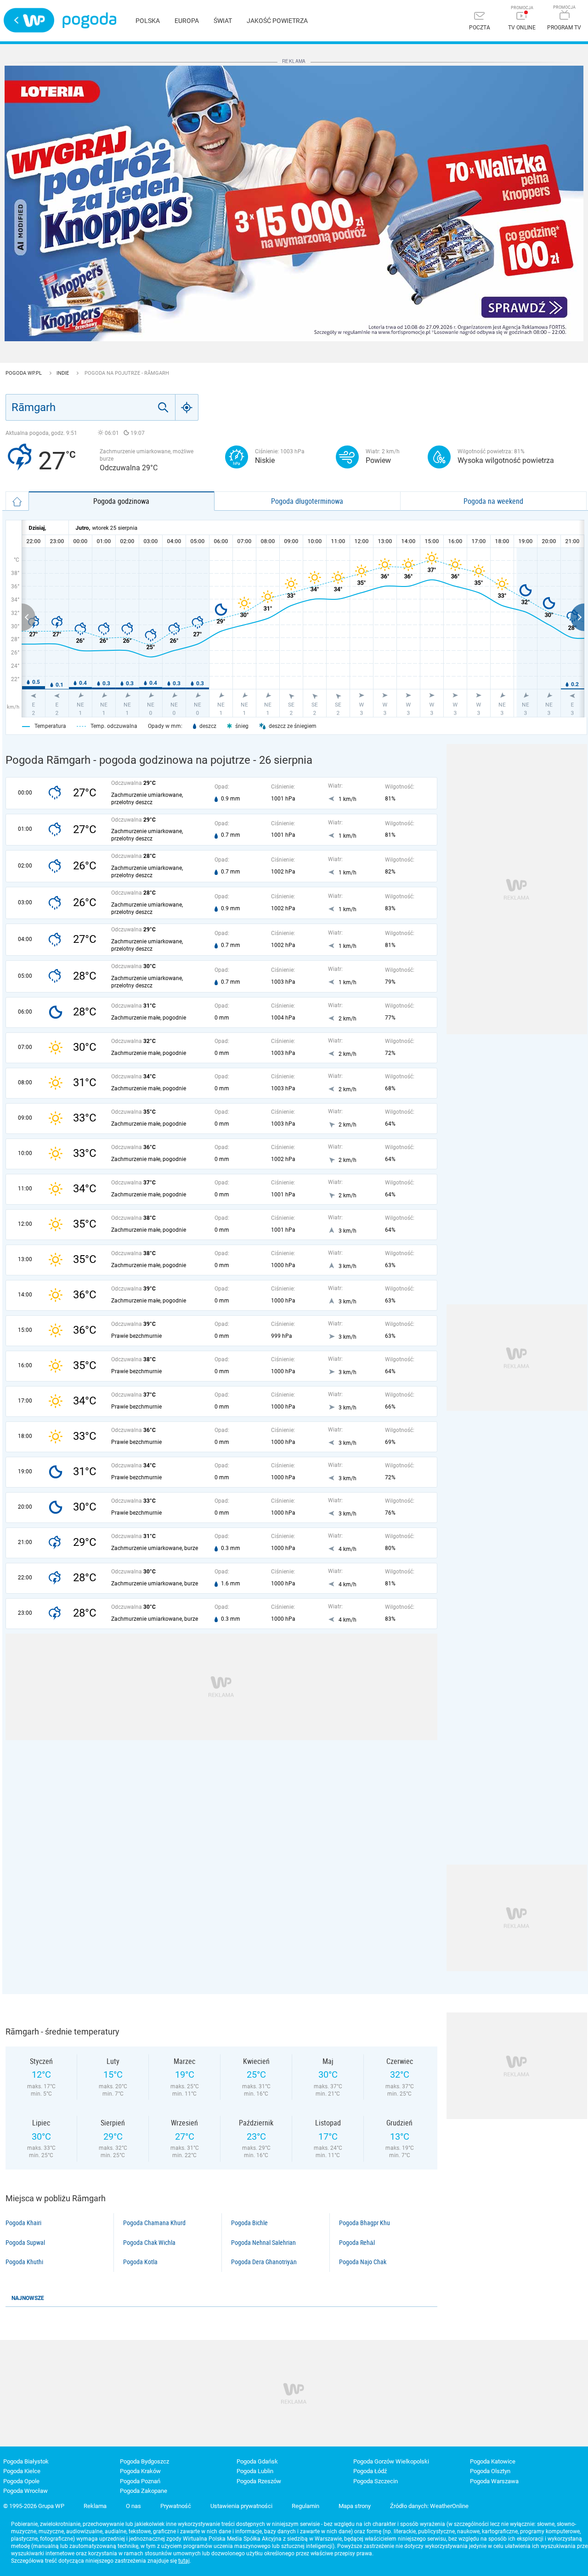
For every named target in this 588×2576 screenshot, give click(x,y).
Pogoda (89, 20)
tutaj (184, 2561)
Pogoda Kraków (140, 2471)
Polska (148, 21)
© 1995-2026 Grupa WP (34, 2506)
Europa (187, 21)
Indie (63, 373)
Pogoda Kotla (140, 2262)
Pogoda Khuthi (24, 2262)
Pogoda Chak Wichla (149, 2243)
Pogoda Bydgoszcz (144, 2461)
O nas (133, 2506)
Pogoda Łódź (370, 2471)
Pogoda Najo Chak (363, 2262)
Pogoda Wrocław (25, 2491)
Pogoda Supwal (25, 2243)
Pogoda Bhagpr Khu (365, 2223)
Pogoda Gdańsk (257, 2461)
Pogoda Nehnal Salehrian (263, 2243)
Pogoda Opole (21, 2481)
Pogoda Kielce (22, 2471)
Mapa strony (355, 2506)
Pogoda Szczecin (376, 2481)
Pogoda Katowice (493, 2461)
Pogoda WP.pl (24, 373)
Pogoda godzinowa (121, 501)
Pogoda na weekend (493, 501)
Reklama (95, 2506)
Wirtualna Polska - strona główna (29, 20)
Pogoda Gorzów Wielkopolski (391, 2461)
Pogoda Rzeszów (259, 2481)
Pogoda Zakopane (144, 2491)
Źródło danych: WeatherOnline (429, 2506)
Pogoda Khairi (23, 2223)
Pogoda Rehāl (357, 2243)
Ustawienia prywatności (241, 2506)
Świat (223, 21)
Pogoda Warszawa (494, 2481)
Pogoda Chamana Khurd (154, 2223)
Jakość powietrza (277, 21)
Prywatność (176, 2506)
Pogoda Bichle (249, 2223)
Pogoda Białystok (26, 2461)
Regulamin (305, 2506)
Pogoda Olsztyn (490, 2471)
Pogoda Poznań (140, 2481)
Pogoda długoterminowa (307, 501)
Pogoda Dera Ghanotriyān (264, 2262)
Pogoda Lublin (255, 2471)
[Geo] (187, 407)
